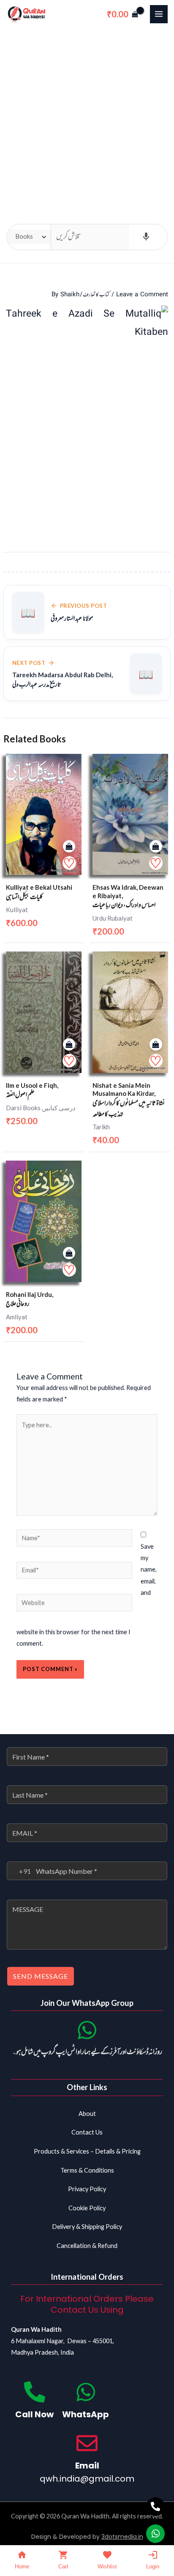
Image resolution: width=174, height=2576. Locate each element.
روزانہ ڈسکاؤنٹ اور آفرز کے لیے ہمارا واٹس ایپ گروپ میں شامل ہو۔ (87, 2052)
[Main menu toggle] (159, 14)
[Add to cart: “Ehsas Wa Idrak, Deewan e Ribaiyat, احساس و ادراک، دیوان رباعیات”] (156, 847)
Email (87, 2466)
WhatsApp (86, 2414)
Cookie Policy (87, 2208)
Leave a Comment (142, 295)
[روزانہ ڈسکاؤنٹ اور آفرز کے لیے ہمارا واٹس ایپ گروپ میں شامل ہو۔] (87, 2030)
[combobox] (19, 1871)
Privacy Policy (87, 2189)
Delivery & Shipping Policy (87, 2227)
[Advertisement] (87, 120)
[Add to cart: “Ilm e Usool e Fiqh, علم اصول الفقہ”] (69, 1045)
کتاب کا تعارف (96, 295)
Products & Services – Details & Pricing (87, 2151)
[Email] (87, 2443)
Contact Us (87, 2132)
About (87, 2114)
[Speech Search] (146, 237)
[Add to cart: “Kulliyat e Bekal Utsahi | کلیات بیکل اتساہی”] (69, 847)
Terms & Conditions (87, 2170)
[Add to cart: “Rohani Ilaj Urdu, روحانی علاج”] (69, 1254)
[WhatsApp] (86, 2392)
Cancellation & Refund (87, 2246)
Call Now (34, 2414)
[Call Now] (35, 2392)
